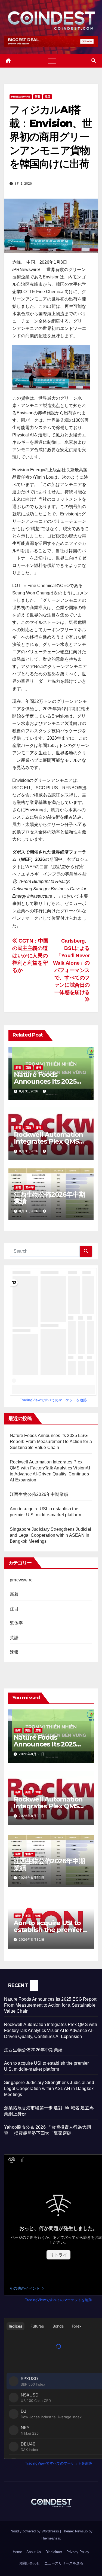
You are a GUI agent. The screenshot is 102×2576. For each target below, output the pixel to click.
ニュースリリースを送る (64, 2563)
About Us (34, 2552)
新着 (38, 97)
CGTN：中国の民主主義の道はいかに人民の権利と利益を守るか (30, 956)
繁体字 (30, 1187)
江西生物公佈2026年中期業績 (49, 1198)
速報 (38, 1067)
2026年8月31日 (32, 1754)
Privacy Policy (78, 2552)
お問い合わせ (29, 2563)
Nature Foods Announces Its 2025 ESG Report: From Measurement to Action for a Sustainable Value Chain (51, 1442)
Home (17, 2552)
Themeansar (50, 2538)
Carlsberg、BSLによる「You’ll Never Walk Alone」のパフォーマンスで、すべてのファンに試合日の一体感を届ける (71, 967)
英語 (28, 1067)
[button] (94, 61)
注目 (48, 97)
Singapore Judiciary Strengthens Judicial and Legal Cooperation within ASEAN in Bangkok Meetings (50, 1535)
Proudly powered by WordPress (35, 2531)
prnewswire (21, 97)
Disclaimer (54, 2552)
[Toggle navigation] (52, 61)
